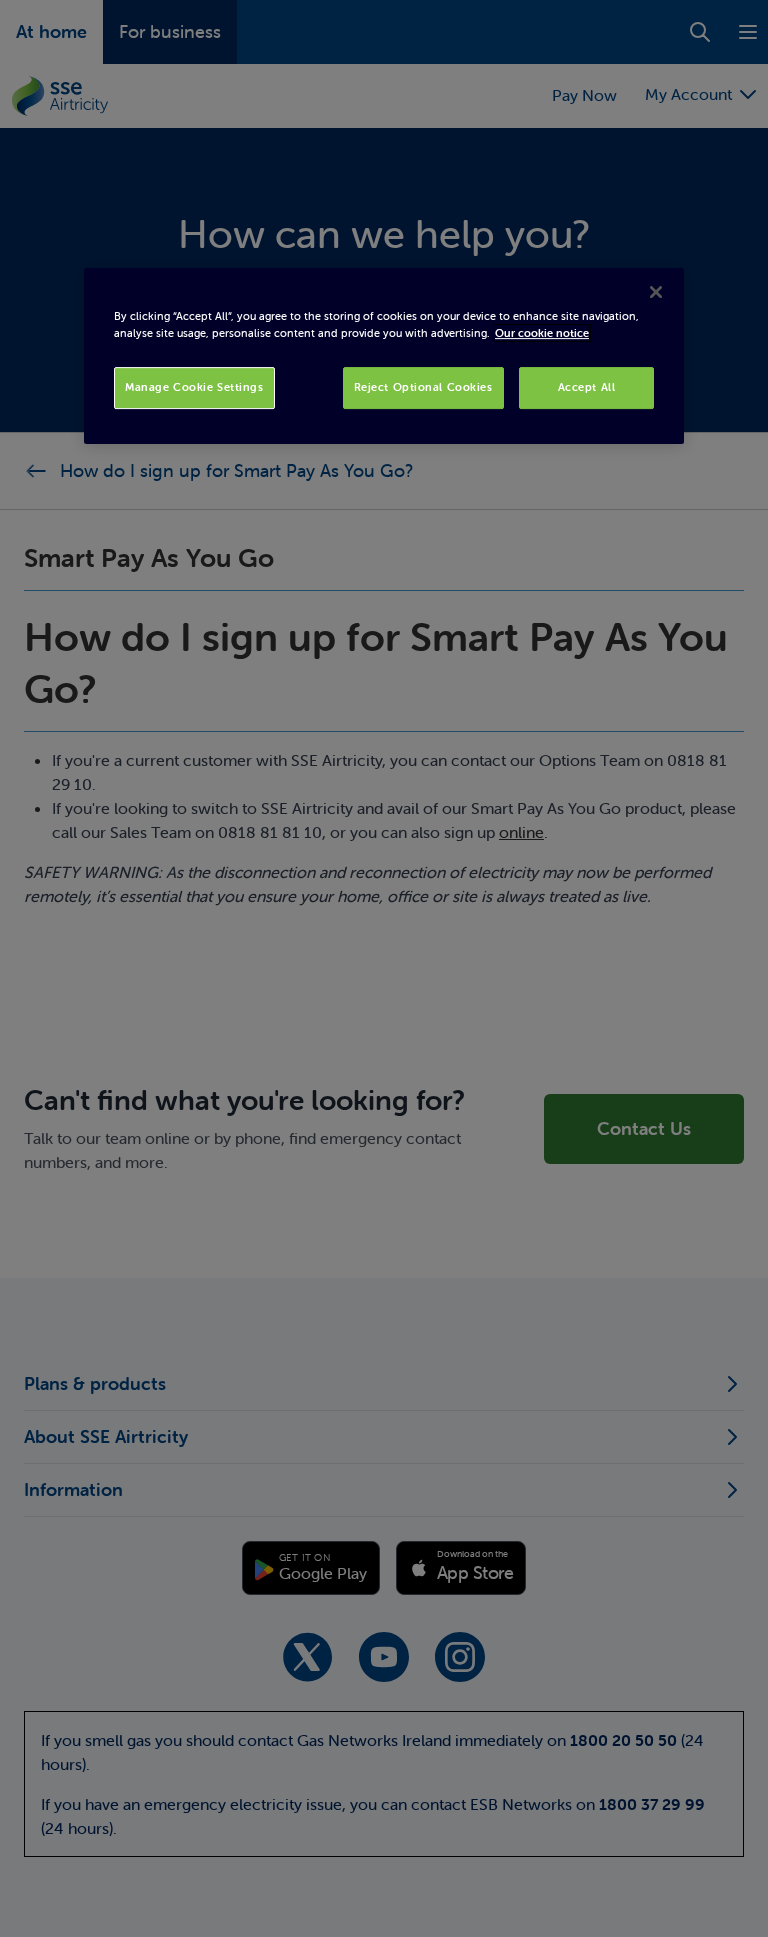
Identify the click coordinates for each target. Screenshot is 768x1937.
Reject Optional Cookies (423, 387)
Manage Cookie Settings (194, 387)
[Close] (656, 292)
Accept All (587, 387)
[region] (384, 356)
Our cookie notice (542, 333)
